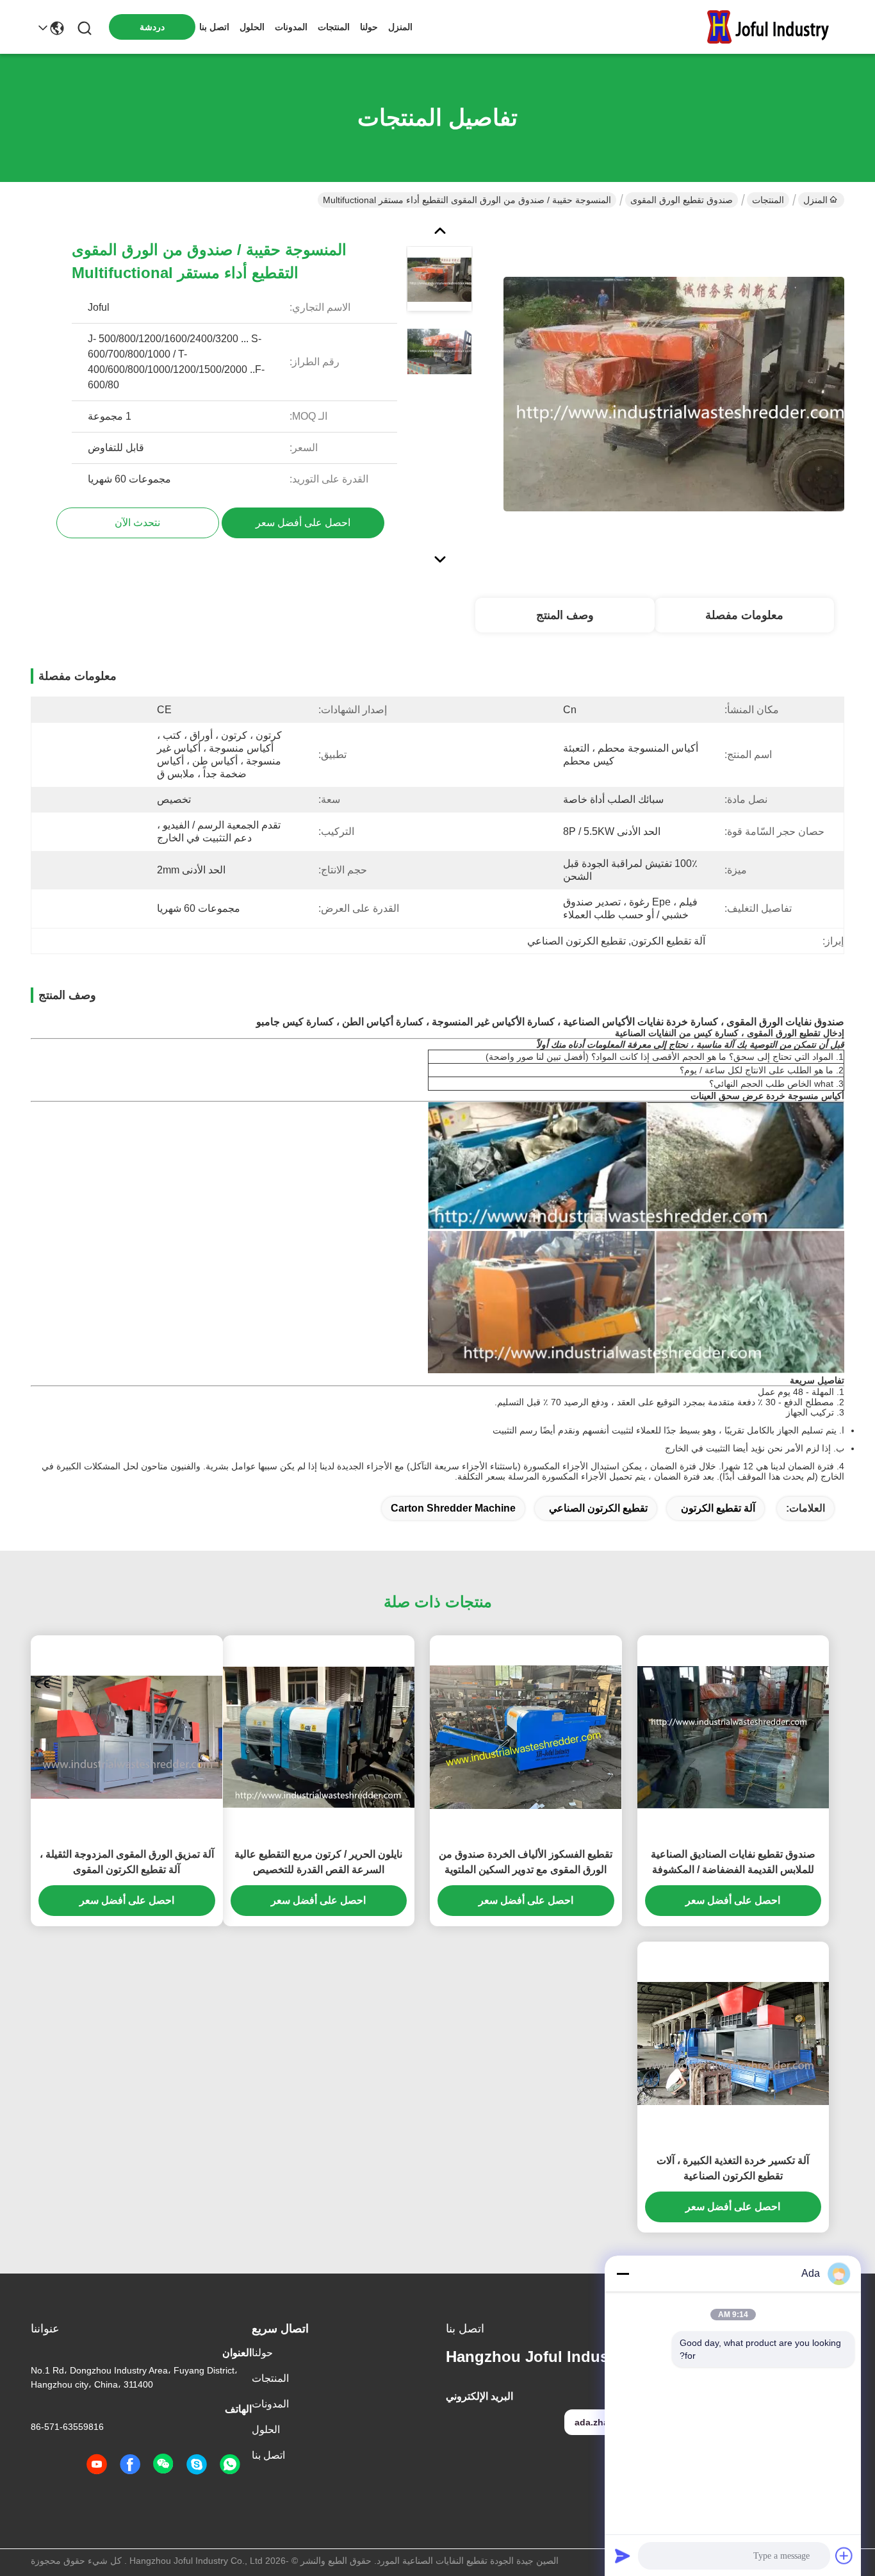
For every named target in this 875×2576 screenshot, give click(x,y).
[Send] (623, 2555)
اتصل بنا (214, 27)
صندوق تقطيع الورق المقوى (682, 200)
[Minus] (623, 2274)
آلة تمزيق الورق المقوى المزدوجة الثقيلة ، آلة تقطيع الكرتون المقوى (127, 1862)
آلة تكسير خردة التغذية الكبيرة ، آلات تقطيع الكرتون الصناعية (733, 2168)
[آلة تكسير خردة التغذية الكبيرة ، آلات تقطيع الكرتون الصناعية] (733, 2044)
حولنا (369, 27)
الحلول (252, 27)
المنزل (400, 27)
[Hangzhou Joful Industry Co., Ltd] (774, 27)
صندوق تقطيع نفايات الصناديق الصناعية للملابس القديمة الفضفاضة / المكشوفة (733, 1862)
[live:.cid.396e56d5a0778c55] (197, 2465)
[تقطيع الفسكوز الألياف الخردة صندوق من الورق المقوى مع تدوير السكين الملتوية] (526, 1738)
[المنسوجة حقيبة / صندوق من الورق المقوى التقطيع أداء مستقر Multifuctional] (674, 393)
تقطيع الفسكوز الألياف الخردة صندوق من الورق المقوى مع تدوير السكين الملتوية (526, 1862)
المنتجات (334, 27)
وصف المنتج (565, 615)
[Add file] (844, 2555)
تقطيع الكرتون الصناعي (598, 1508)
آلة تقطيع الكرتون (718, 1508)
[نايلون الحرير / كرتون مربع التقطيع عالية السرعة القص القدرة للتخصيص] (319, 1737)
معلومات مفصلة (744, 615)
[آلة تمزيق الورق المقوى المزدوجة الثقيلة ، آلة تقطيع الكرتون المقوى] (127, 1738)
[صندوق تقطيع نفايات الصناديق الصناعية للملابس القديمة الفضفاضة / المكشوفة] (733, 1737)
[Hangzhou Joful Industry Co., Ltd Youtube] (97, 2465)
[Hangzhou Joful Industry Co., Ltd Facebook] (130, 2465)
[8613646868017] (230, 2465)
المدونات (291, 27)
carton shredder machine (453, 1508)
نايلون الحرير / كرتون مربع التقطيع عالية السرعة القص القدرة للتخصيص (318, 1862)
